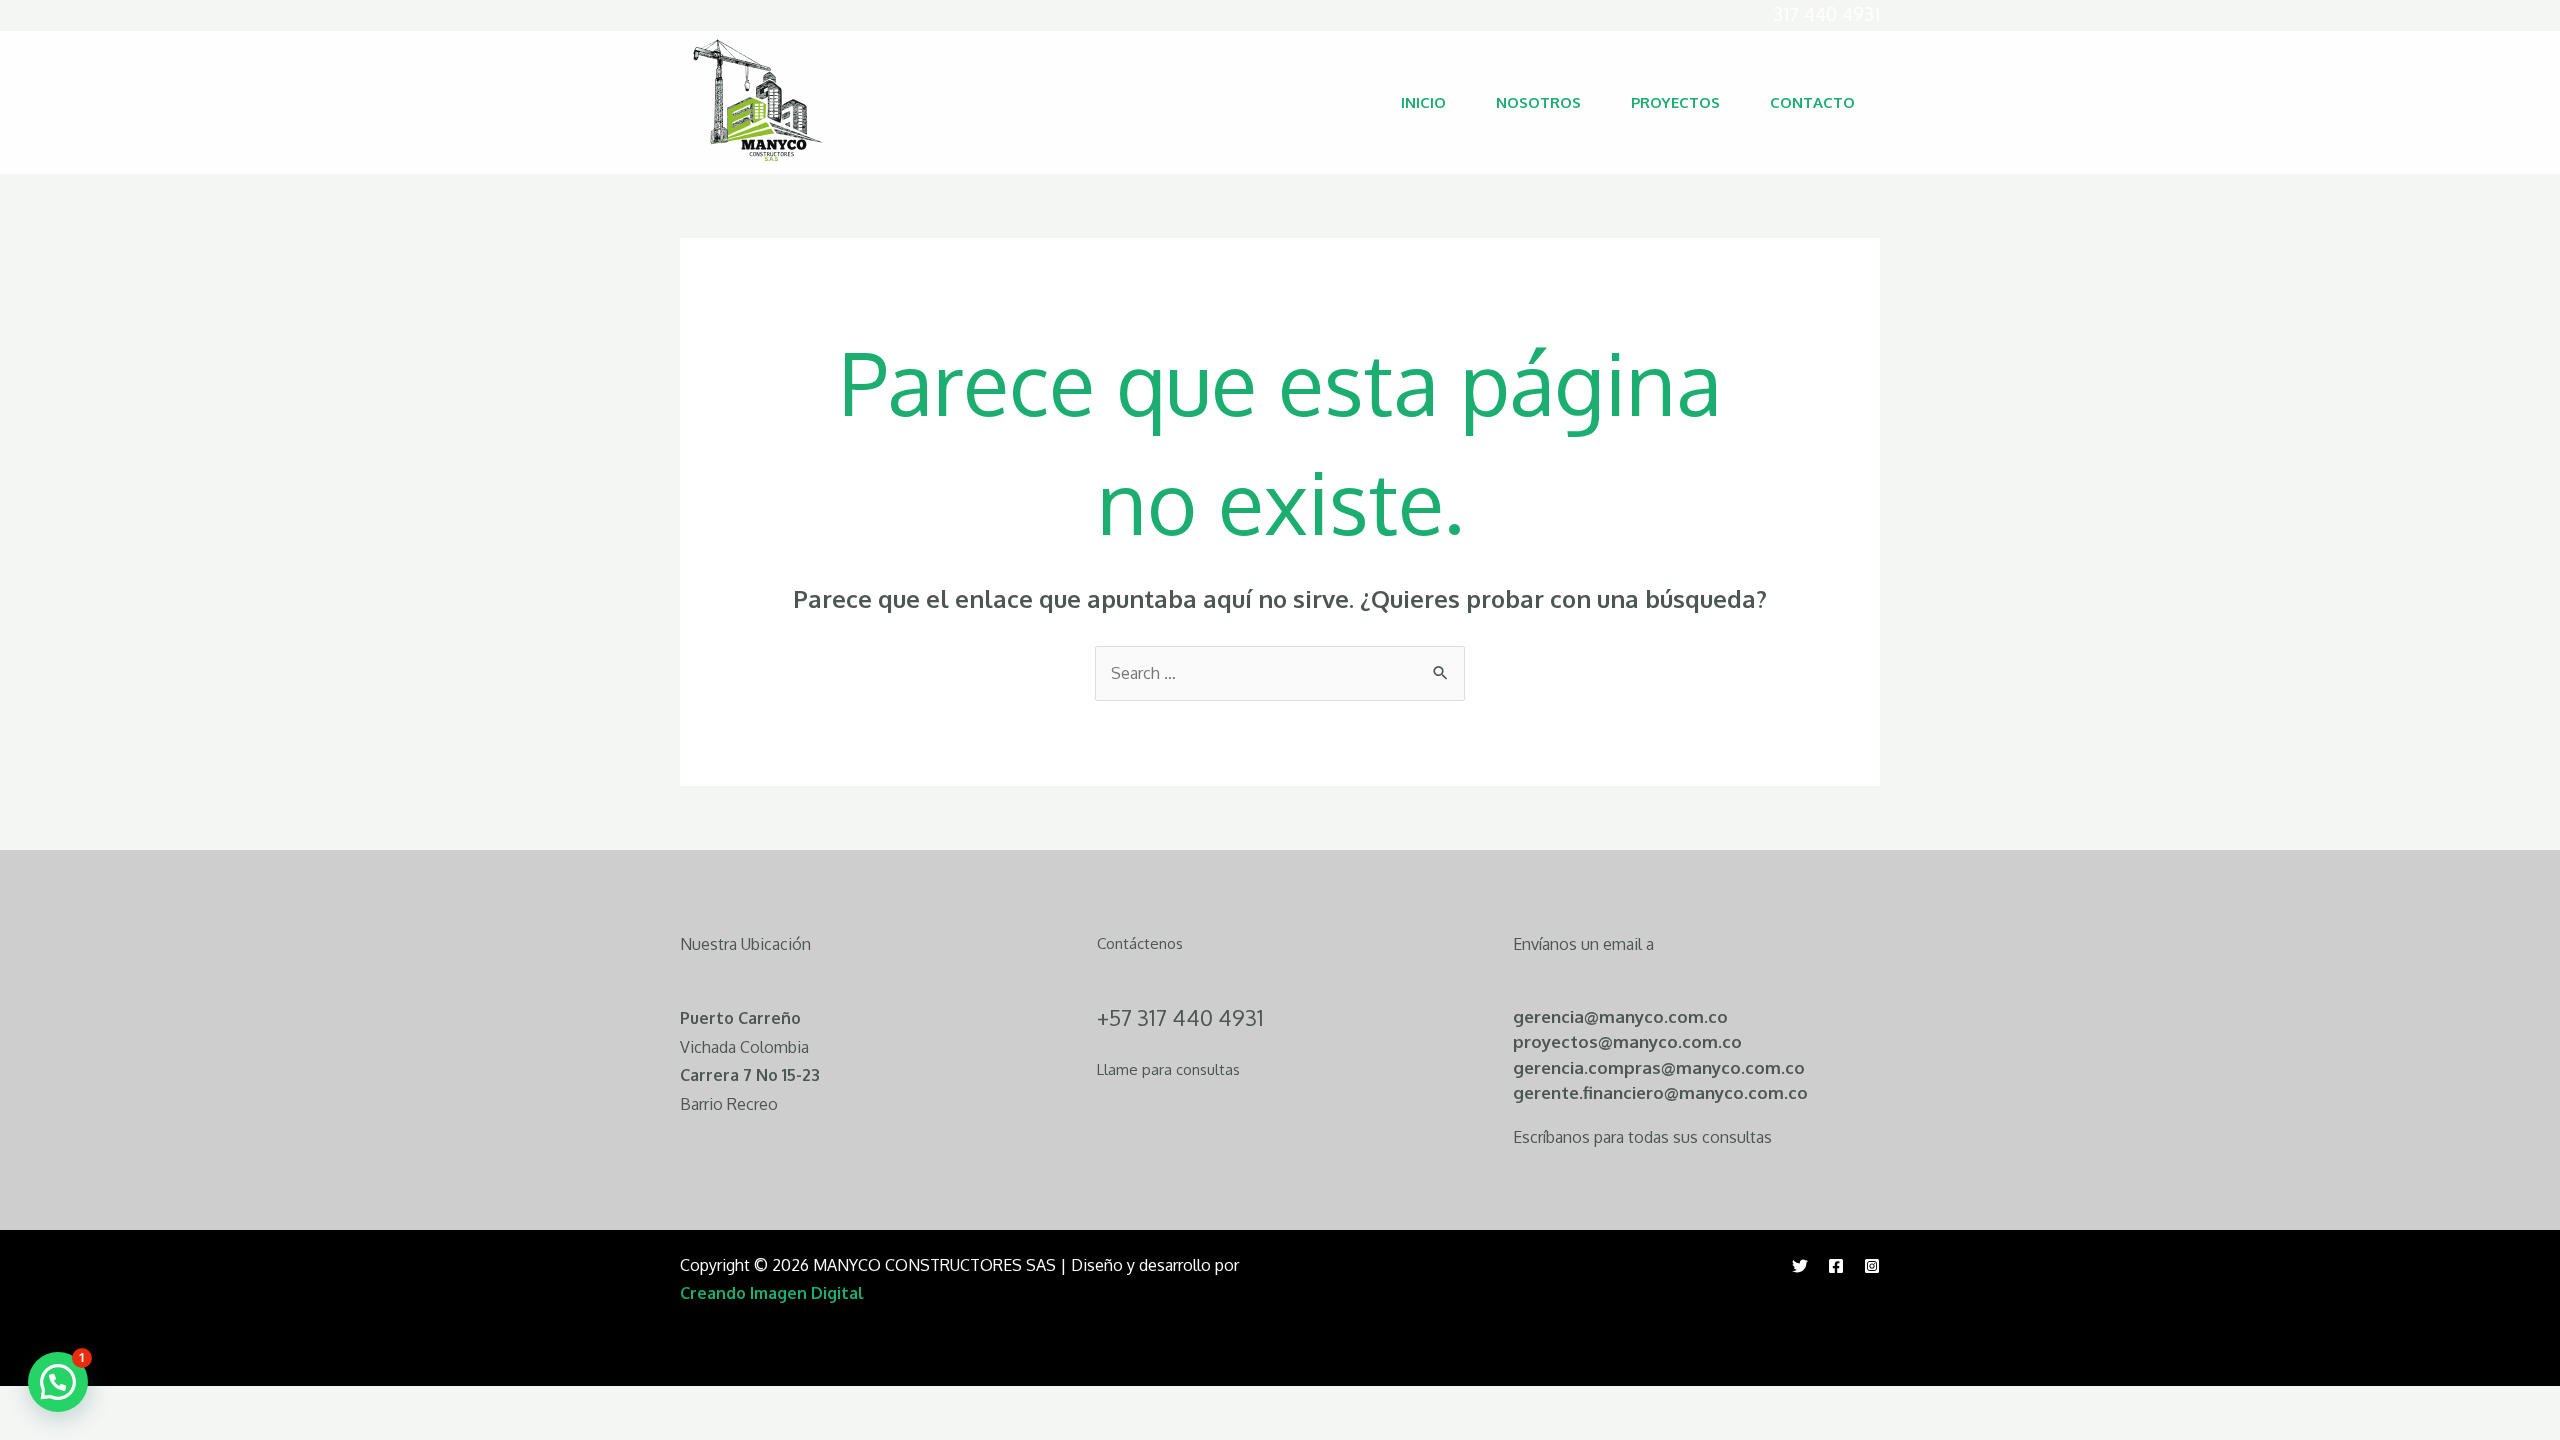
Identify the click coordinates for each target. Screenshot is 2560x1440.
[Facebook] (1836, 1266)
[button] (58, 1382)
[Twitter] (1800, 1266)
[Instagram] (1872, 1266)
